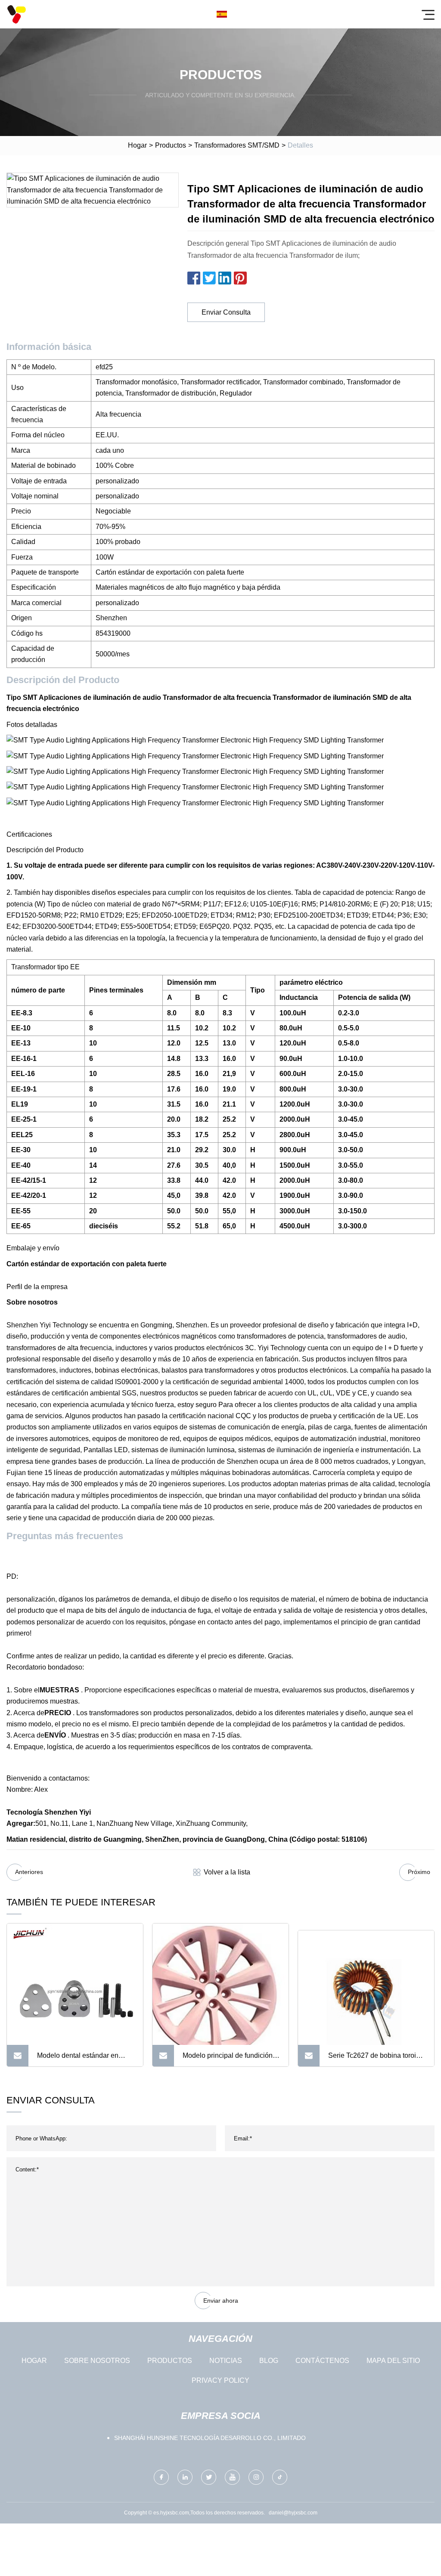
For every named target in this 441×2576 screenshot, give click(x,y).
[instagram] (256, 2477)
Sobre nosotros (97, 2361)
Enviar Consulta (226, 312)
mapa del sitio (393, 2361)
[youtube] (232, 2477)
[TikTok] (280, 2477)
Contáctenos (322, 2361)
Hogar (137, 145)
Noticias (226, 2361)
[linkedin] (185, 2477)
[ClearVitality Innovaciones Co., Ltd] (16, 14)
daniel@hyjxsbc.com (293, 2513)
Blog (269, 2361)
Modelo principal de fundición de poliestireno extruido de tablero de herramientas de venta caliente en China (228, 2059)
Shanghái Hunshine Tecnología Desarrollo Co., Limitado (210, 2438)
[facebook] (161, 2477)
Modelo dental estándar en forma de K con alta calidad (79, 2059)
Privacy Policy (220, 2380)
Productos (171, 145)
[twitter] (209, 2477)
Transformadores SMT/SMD (237, 145)
